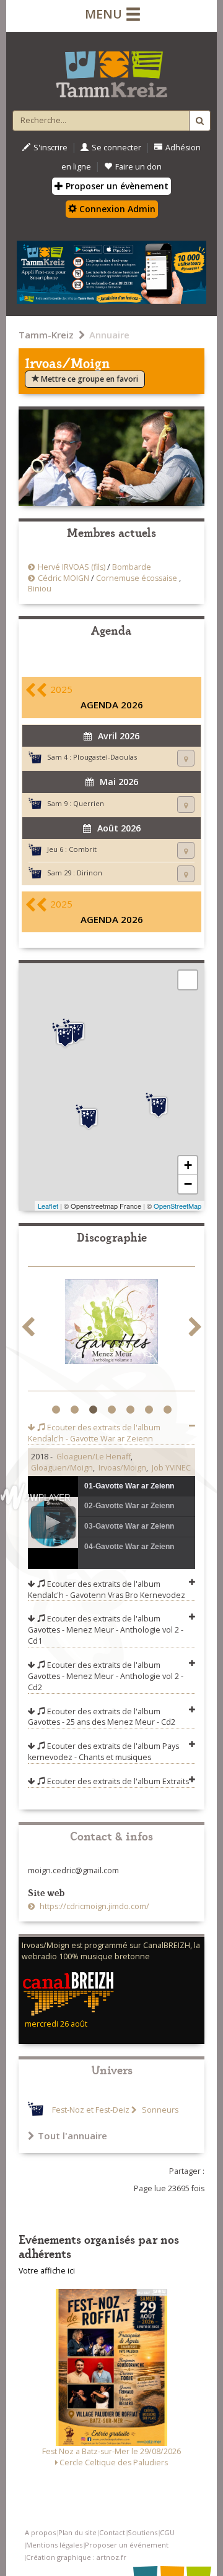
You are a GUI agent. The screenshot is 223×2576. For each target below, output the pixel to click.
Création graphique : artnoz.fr (76, 2557)
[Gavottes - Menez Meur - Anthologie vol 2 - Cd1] (111, 1324)
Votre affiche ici (47, 2271)
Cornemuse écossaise (137, 578)
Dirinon (90, 873)
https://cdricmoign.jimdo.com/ (94, 1906)
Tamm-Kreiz (46, 335)
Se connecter (116, 148)
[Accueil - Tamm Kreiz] (111, 69)
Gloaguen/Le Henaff (94, 1457)
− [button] (188, 1184)
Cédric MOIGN (63, 578)
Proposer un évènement (116, 186)
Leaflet (48, 1206)
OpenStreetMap (177, 1206)
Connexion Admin (116, 209)
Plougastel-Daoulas (105, 757)
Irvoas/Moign (122, 1468)
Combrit (83, 849)
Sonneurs (159, 2110)
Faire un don (138, 167)
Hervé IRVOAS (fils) (72, 567)
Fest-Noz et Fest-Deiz (91, 2110)
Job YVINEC (171, 1468)
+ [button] (188, 1165)
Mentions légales (54, 2545)
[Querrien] (159, 1106)
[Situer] (186, 758)
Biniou (40, 589)
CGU (167, 2532)
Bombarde (132, 567)
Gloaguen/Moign (62, 1468)
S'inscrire (50, 148)
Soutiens (142, 2532)
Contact (112, 2532)
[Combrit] (89, 1117)
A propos (40, 2532)
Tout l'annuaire (72, 2136)
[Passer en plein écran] (188, 980)
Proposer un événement (127, 2545)
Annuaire (109, 335)
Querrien (89, 803)
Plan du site (77, 2532)
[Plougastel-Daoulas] (65, 1036)
